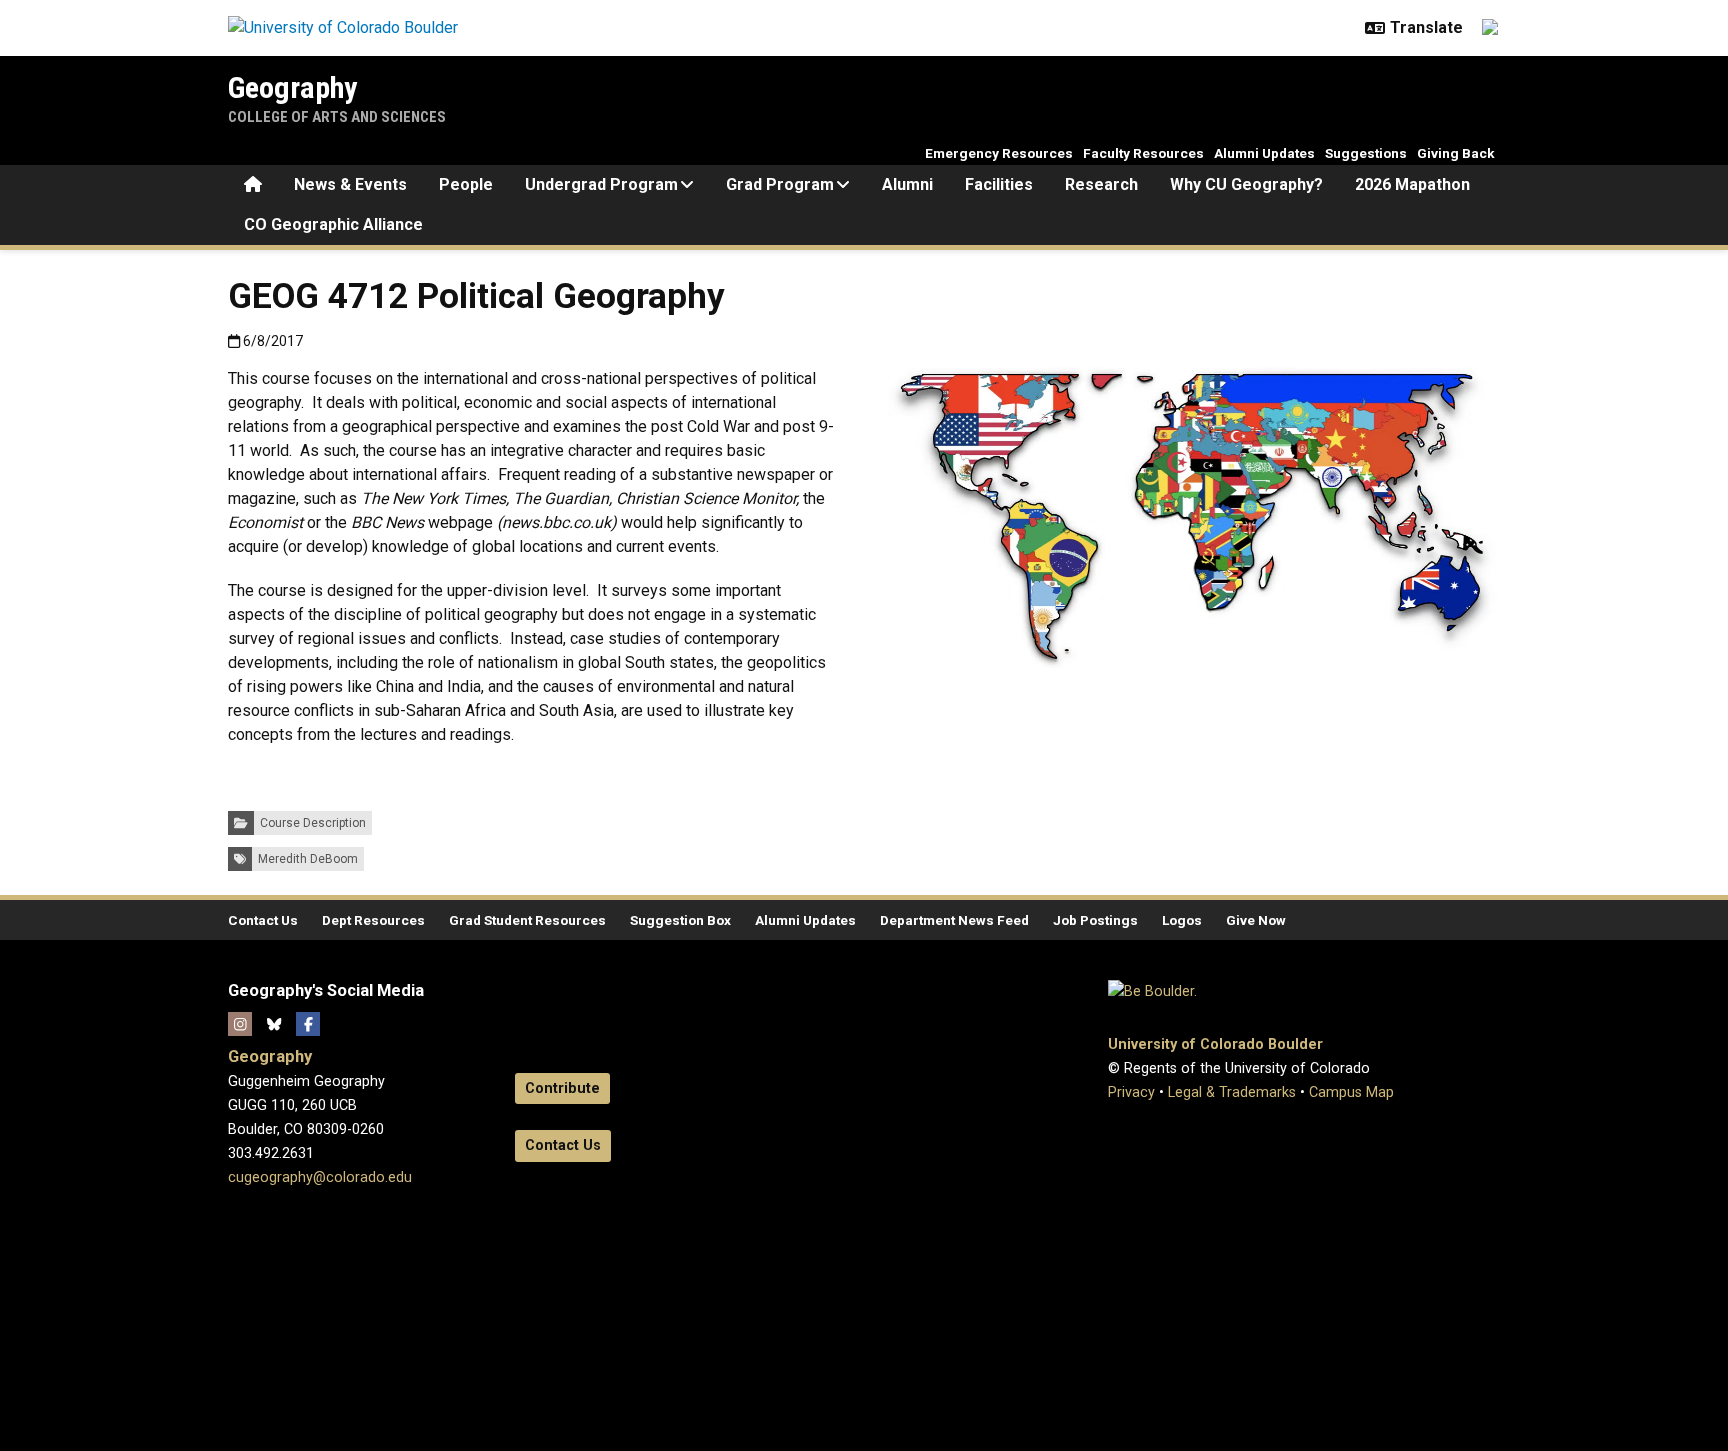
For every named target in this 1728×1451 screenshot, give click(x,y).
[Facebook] (308, 1024)
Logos (1182, 920)
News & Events (350, 184)
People (466, 184)
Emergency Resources (999, 153)
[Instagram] (240, 1024)
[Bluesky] (274, 1024)
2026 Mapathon (1412, 184)
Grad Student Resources (527, 920)
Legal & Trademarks (1232, 1092)
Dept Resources (373, 920)
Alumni (907, 184)
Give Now (1256, 920)
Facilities (999, 184)
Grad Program (780, 184)
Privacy (1131, 1092)
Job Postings (1095, 920)
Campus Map (1351, 1092)
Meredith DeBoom (308, 859)
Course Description (313, 823)
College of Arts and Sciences (337, 117)
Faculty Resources (1143, 153)
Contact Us (263, 920)
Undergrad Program (601, 184)
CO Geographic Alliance (333, 224)
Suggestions (1366, 153)
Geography (292, 87)
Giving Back (1456, 153)
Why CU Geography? (1246, 184)
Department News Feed (954, 920)
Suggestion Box (680, 920)
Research (1101, 184)
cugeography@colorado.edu (320, 1177)
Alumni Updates (1264, 153)
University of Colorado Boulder (1215, 1044)
